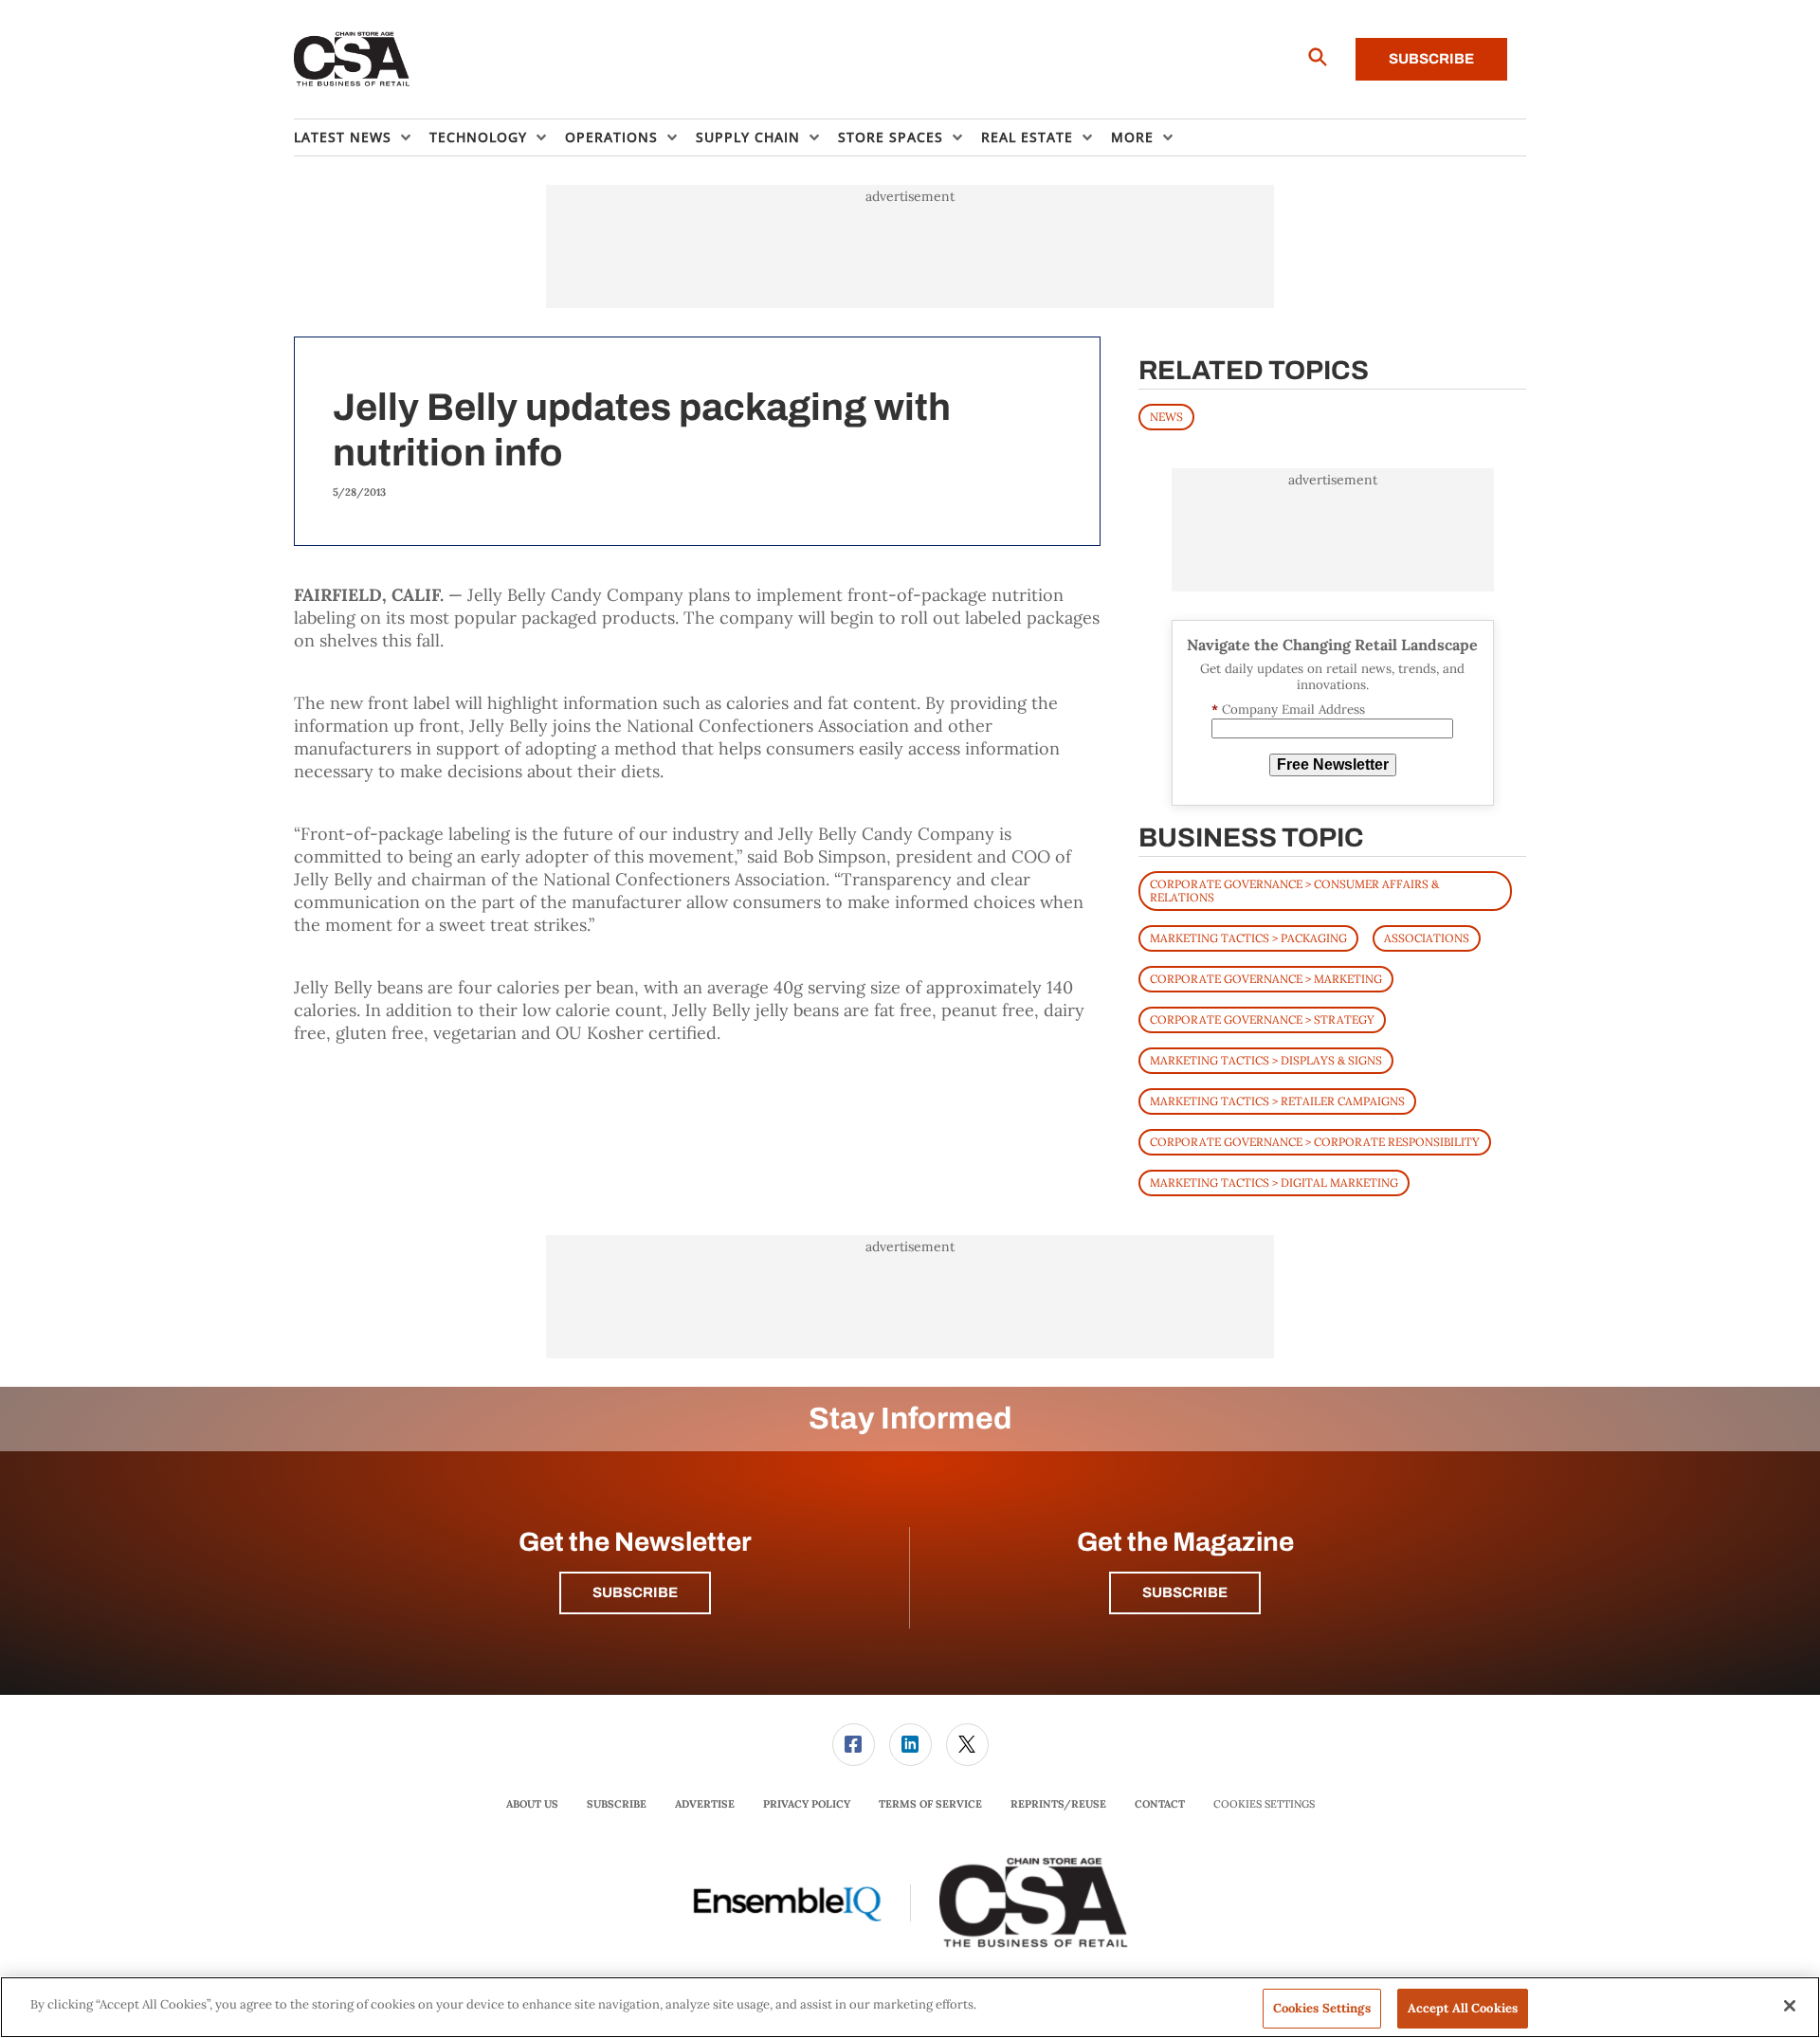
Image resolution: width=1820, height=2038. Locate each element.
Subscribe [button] (635, 1592)
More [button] (1132, 137)
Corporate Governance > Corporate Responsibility (1315, 1142)
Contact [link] (1160, 1804)
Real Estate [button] (1027, 137)
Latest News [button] (343, 137)
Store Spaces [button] (891, 137)
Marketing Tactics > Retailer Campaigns (1277, 1101)
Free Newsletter (1333, 764)
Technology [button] (478, 137)
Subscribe (1431, 59)
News (1166, 417)
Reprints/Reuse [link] (1058, 1804)
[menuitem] (362, 137)
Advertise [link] (705, 1804)
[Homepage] (352, 60)
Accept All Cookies (1463, 2008)
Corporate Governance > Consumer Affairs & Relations (1294, 891)
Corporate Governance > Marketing (1266, 979)
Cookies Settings (1264, 1804)
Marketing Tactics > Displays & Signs (1266, 1060)
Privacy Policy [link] (807, 1804)
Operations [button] (611, 137)
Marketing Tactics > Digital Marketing (1274, 1183)
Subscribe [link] (617, 1804)
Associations (1427, 938)
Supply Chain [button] (748, 137)
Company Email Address (1288, 710)
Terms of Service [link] (930, 1804)
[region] (910, 2007)
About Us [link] (532, 1804)
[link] (854, 1745)
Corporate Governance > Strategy (1262, 1019)
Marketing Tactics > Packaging (1248, 938)
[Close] (1790, 2006)
